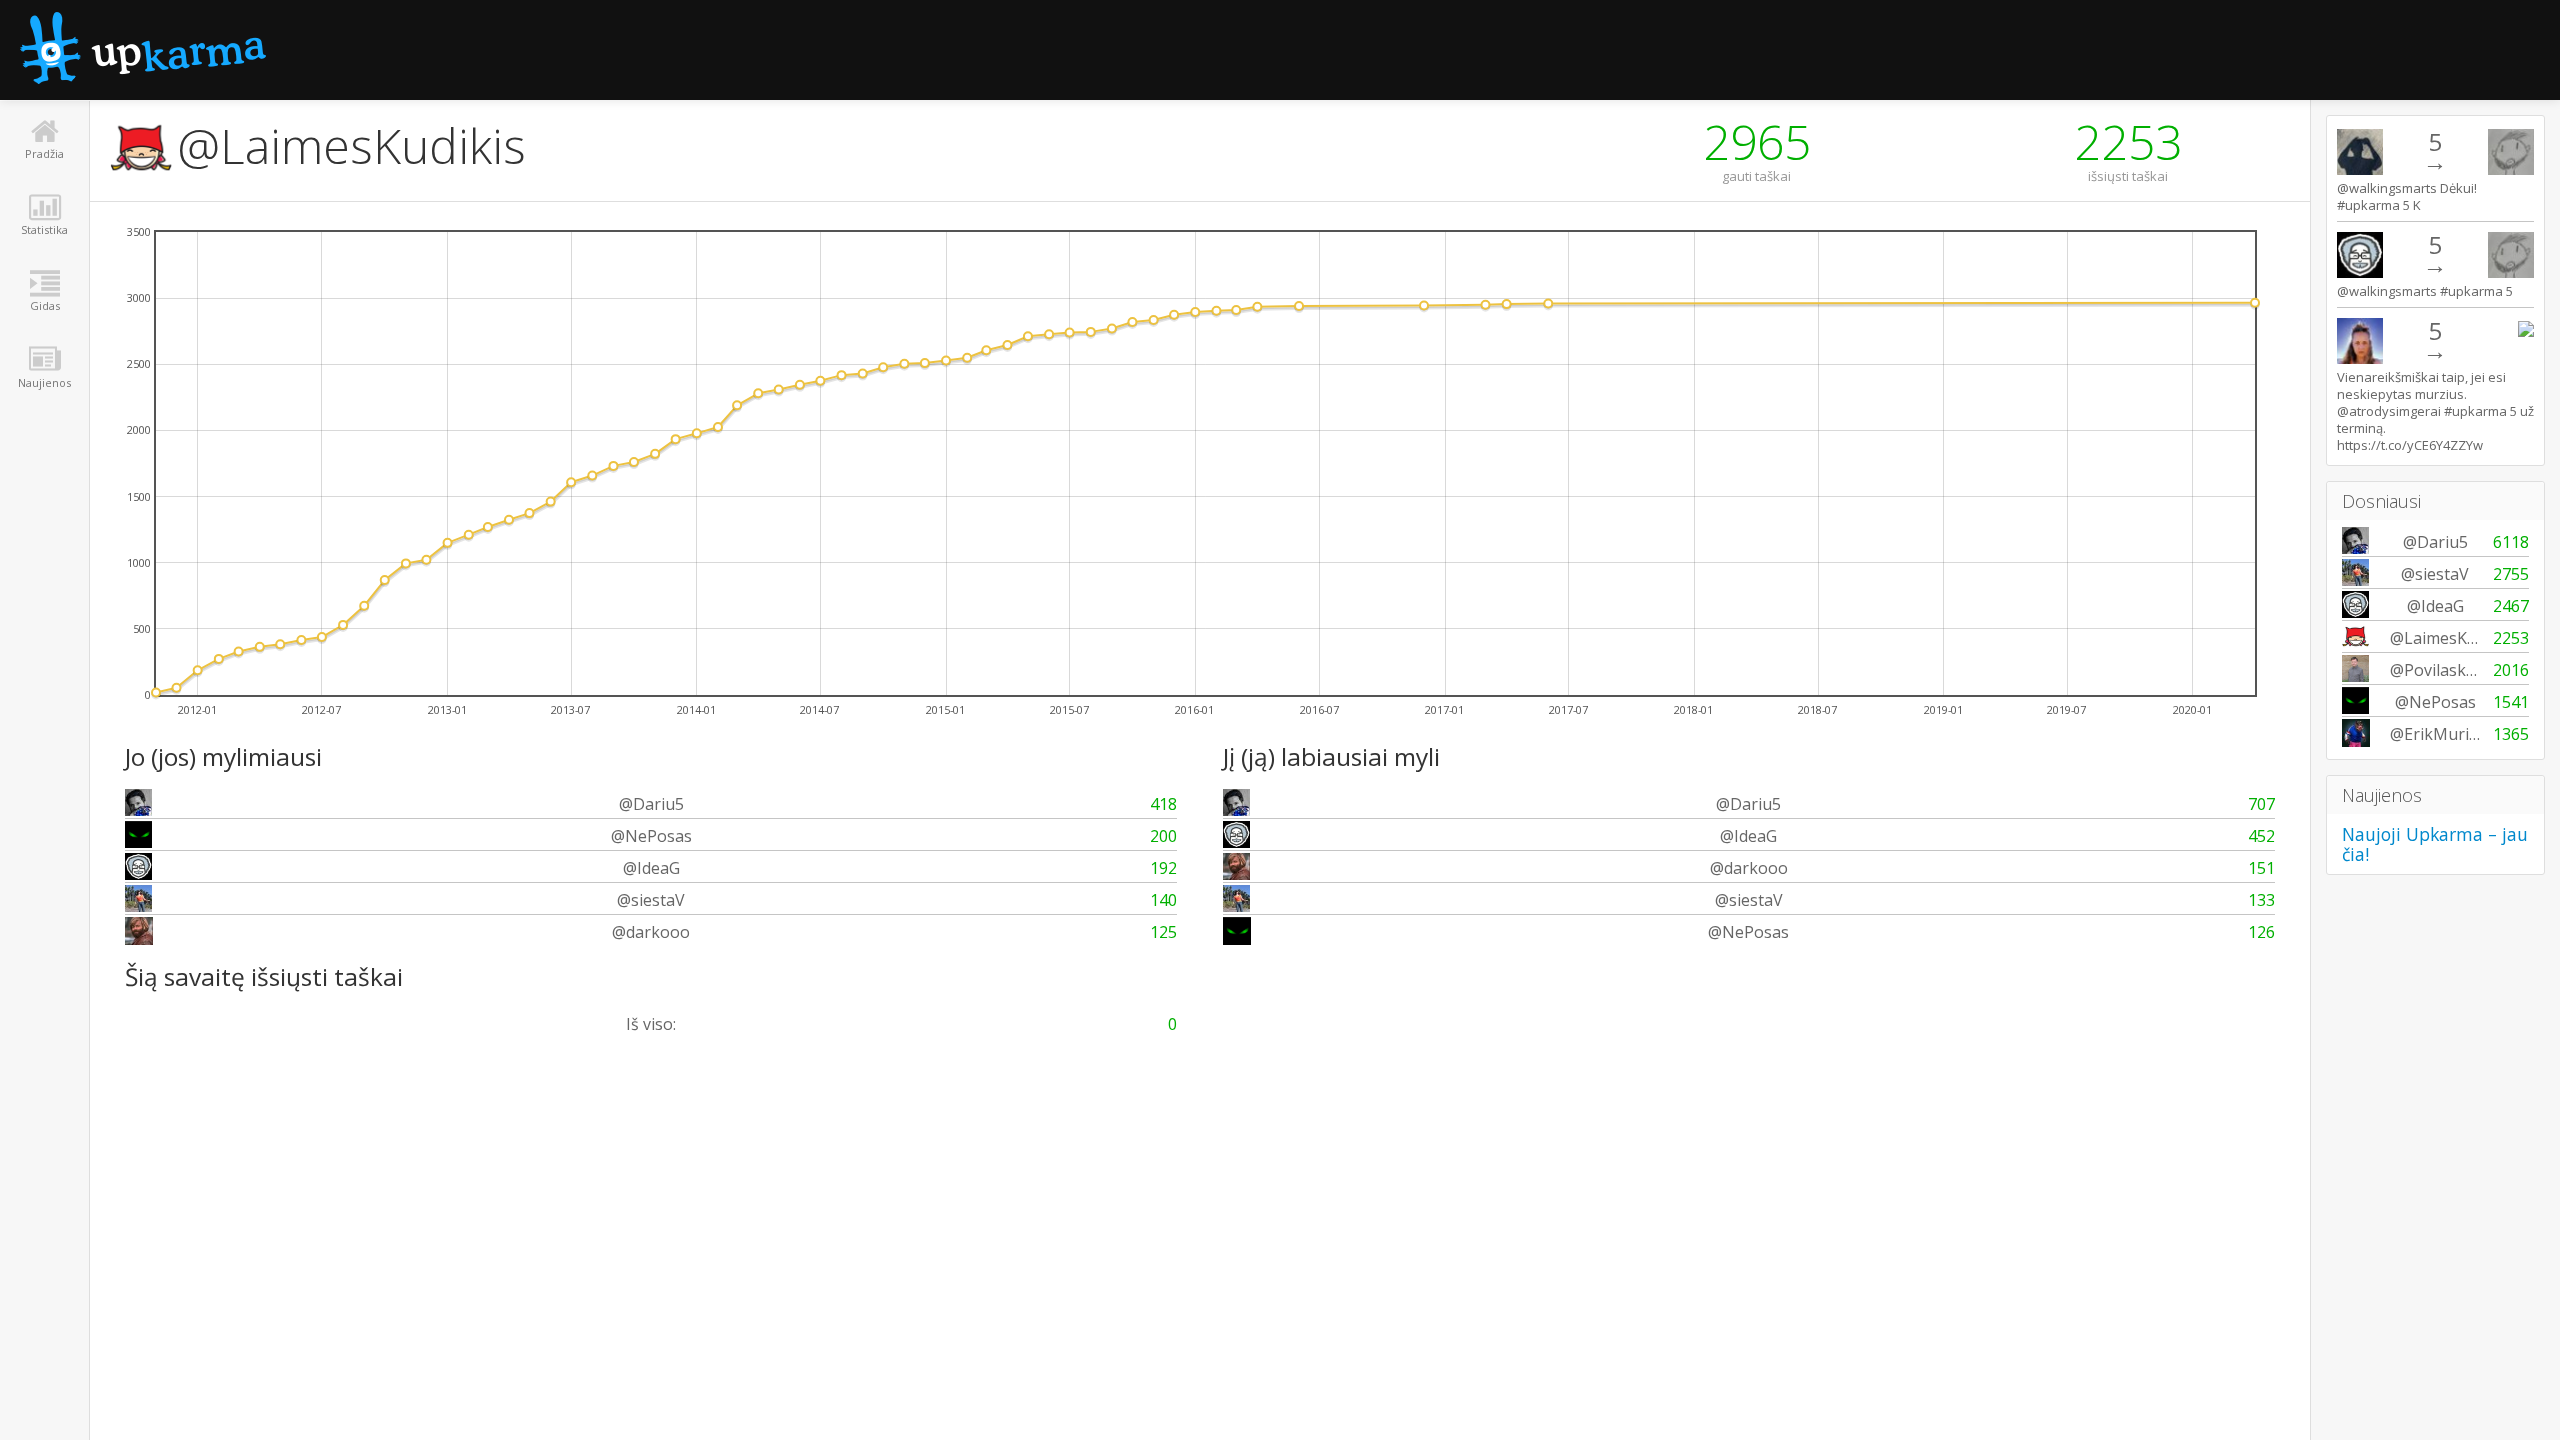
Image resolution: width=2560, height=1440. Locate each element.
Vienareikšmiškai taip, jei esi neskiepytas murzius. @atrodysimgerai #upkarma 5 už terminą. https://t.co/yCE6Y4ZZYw (2435, 411)
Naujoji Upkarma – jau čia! (2435, 844)
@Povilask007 (2441, 670)
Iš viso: (651, 1024)
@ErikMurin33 (2443, 734)
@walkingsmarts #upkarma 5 (2425, 291)
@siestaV (651, 900)
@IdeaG (651, 868)
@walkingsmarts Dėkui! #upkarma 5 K (2407, 196)
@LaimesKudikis (351, 145)
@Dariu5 (651, 804)
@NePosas (651, 836)
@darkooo (651, 932)
